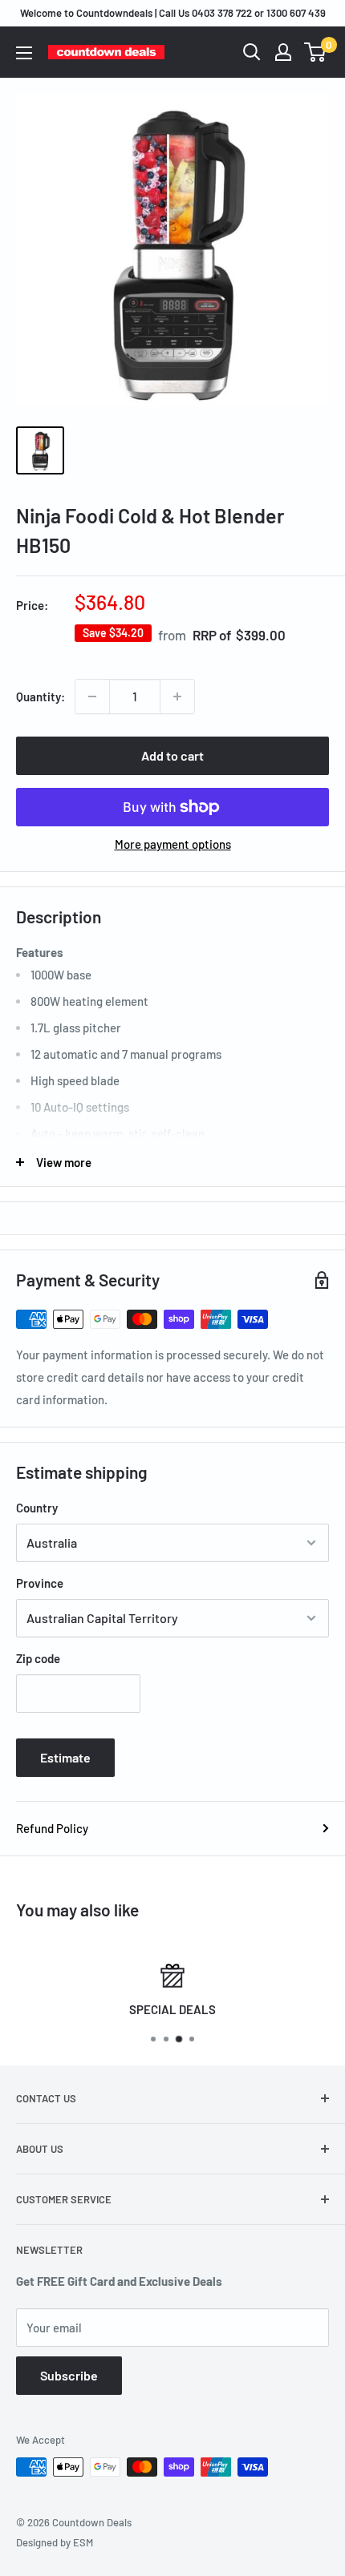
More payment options (173, 844)
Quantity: (41, 696)
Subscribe (69, 2375)
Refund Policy (52, 1828)
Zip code (38, 1658)
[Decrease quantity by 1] (92, 696)
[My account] (283, 52)
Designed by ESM (55, 2542)
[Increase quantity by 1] (177, 696)
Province (40, 1583)
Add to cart (172, 755)
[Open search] (252, 52)
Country (37, 1508)
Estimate (65, 1757)
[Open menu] (24, 53)
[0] (316, 52)
